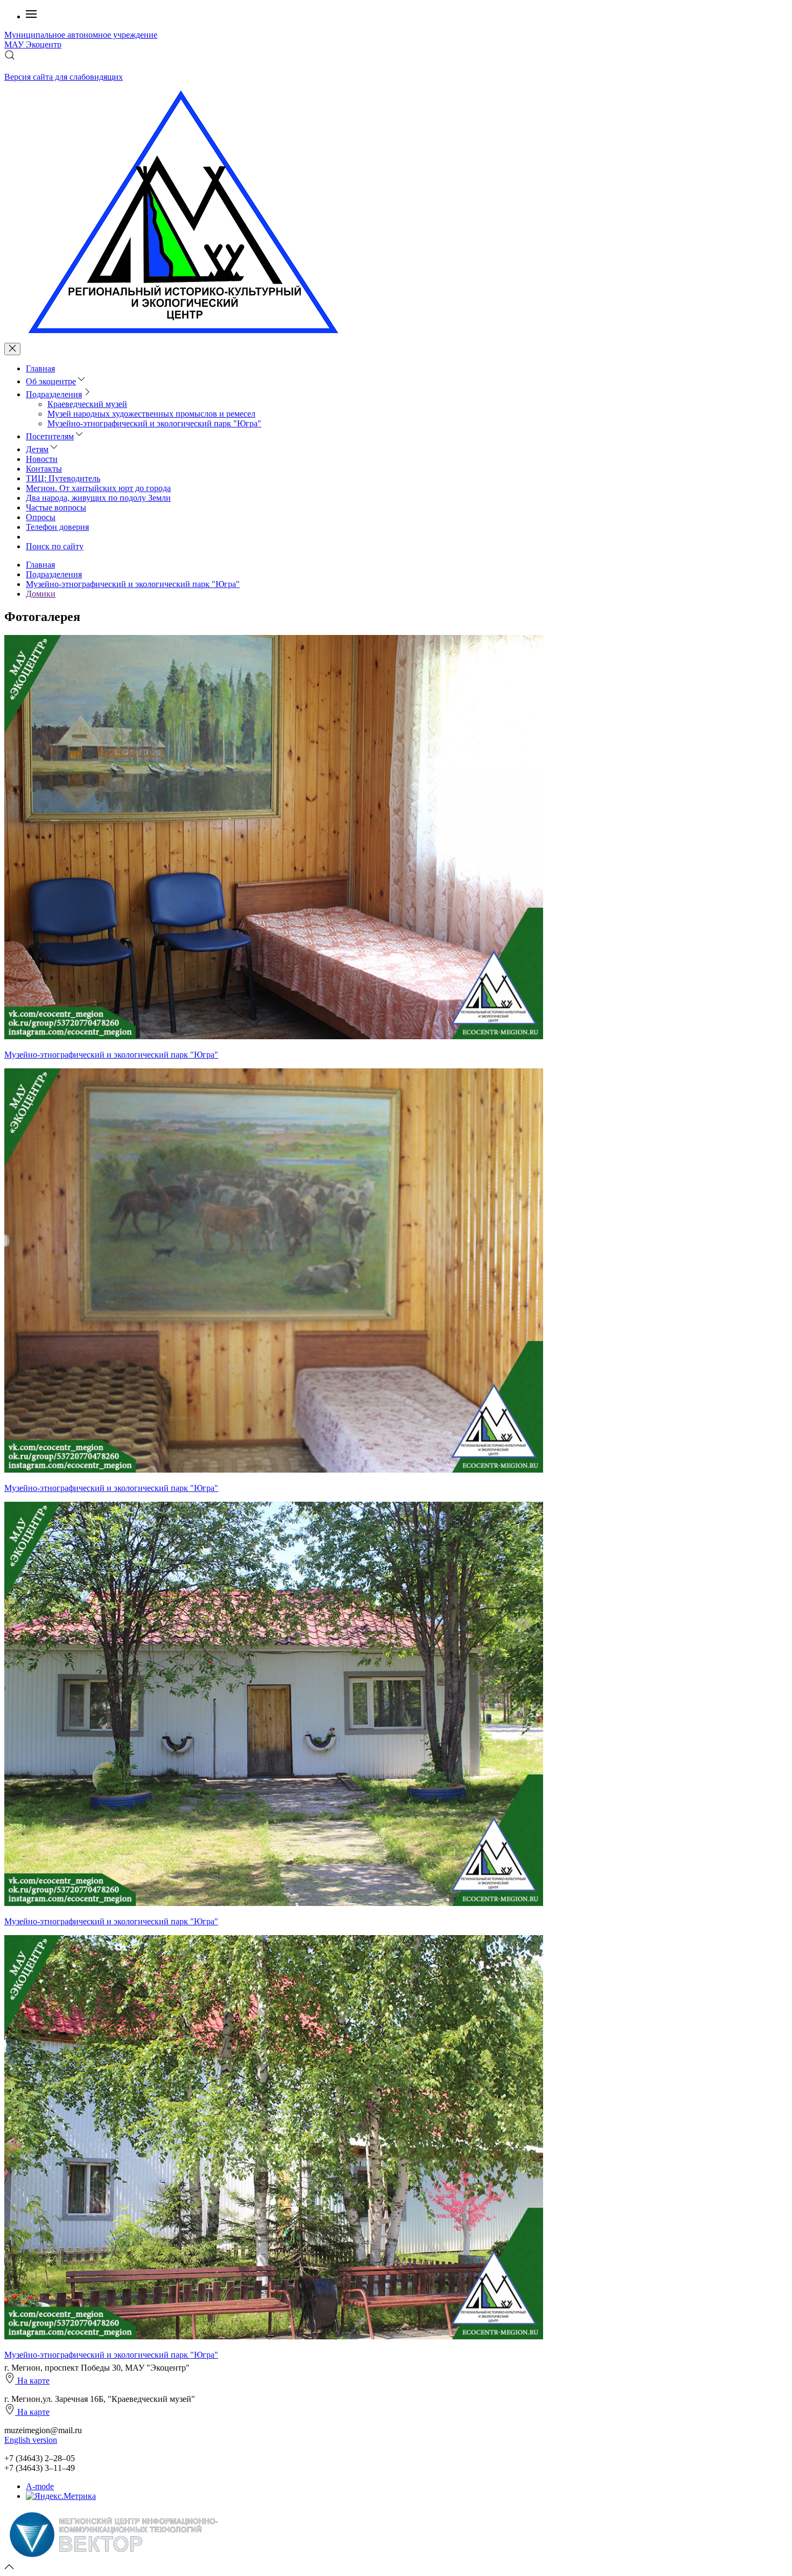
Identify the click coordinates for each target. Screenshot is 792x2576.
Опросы (41, 517)
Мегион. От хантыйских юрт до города (98, 488)
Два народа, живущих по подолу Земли (98, 498)
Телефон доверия (57, 527)
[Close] (12, 349)
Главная (40, 368)
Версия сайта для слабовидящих (64, 77)
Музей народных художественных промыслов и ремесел (151, 414)
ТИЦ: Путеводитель (63, 478)
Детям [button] (37, 449)
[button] (31, 16)
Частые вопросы (56, 507)
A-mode (40, 2486)
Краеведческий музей (87, 404)
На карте (32, 2381)
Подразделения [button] (54, 394)
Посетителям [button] (50, 436)
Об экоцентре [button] (51, 381)
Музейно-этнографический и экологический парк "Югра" (154, 423)
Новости (42, 459)
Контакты (44, 469)
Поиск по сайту (55, 546)
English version (31, 2440)
